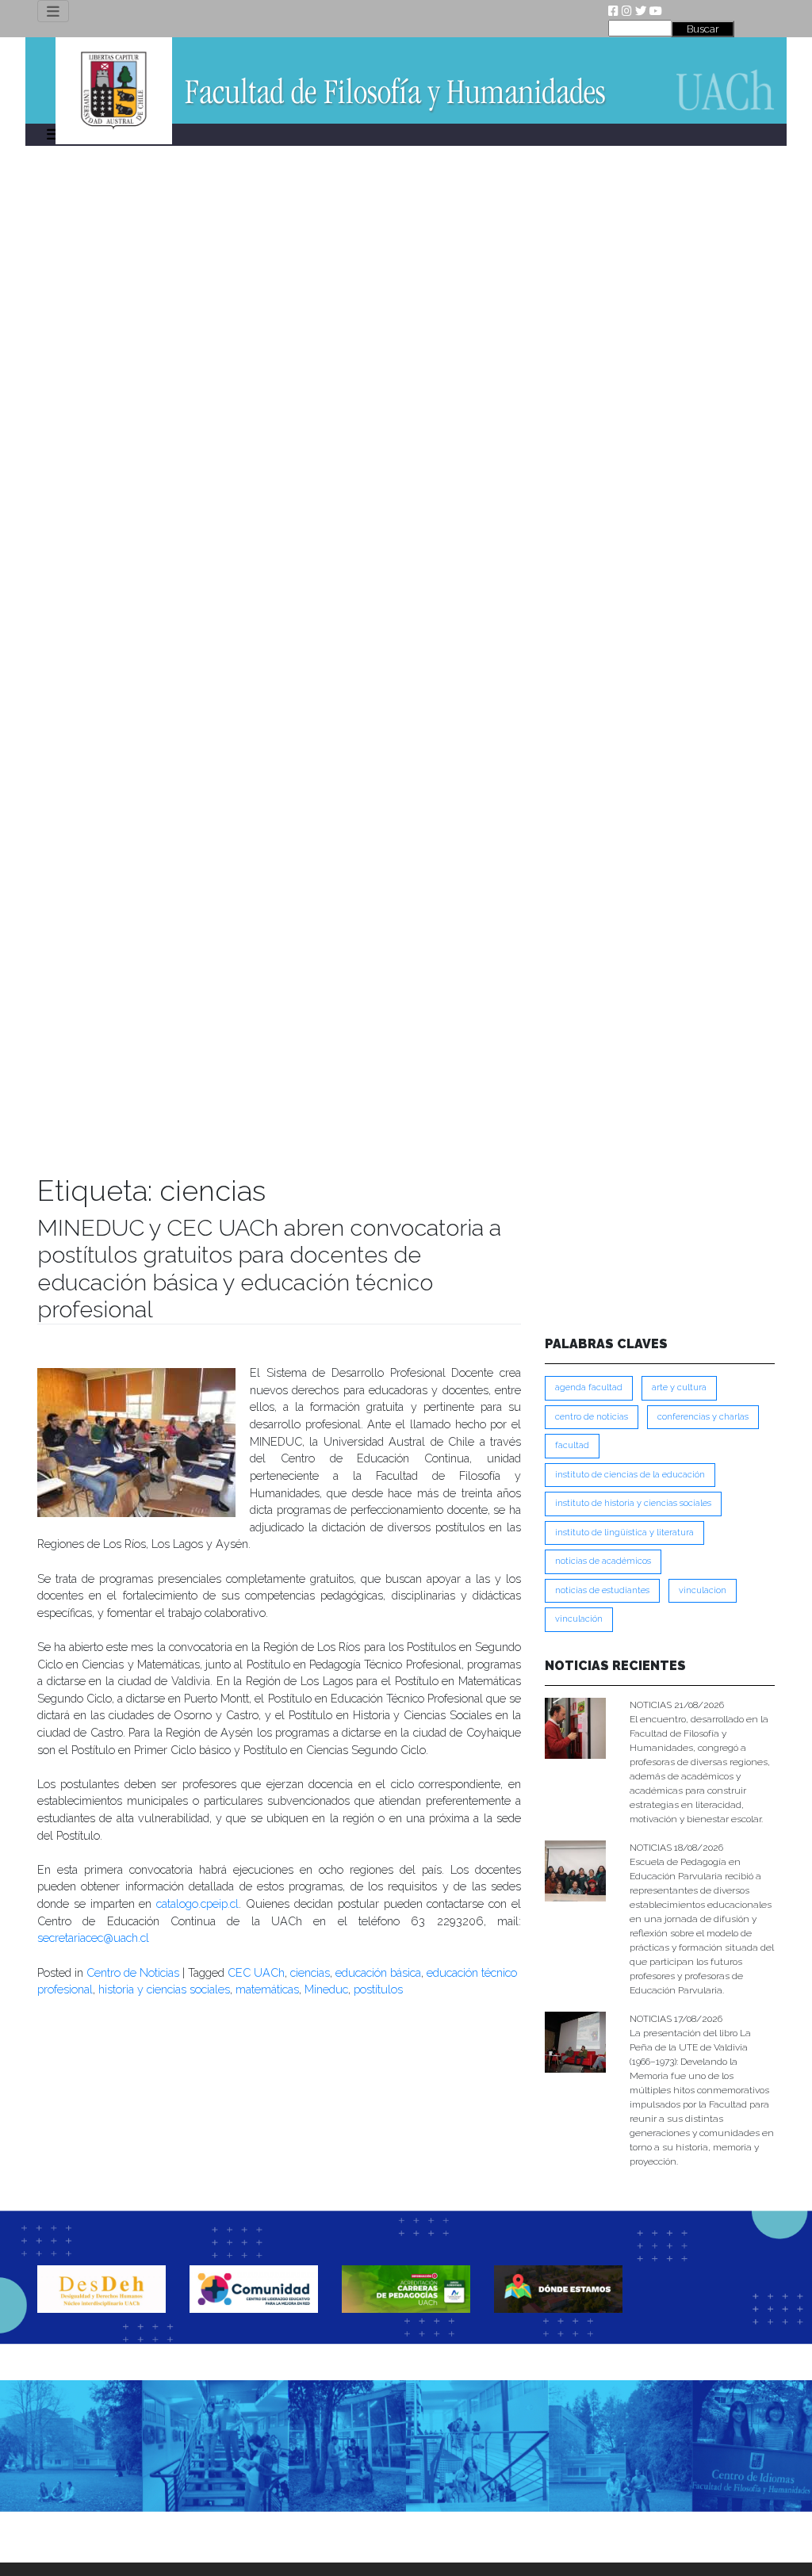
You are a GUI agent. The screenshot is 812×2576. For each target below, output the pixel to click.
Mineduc (326, 1989)
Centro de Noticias (133, 1972)
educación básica (378, 1972)
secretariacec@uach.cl (93, 1938)
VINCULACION (703, 1590)
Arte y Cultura (679, 1387)
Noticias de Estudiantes (602, 1590)
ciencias (310, 1972)
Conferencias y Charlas (703, 1417)
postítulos (378, 1989)
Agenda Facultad (589, 1387)
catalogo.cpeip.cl (197, 1903)
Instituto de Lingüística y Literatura (624, 1533)
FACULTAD (572, 1445)
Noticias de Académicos (603, 1561)
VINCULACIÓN (579, 1619)
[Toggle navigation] (53, 11)
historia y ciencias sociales (164, 1989)
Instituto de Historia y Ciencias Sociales (633, 1503)
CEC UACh (256, 1972)
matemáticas (267, 1989)
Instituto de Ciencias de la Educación (630, 1475)
